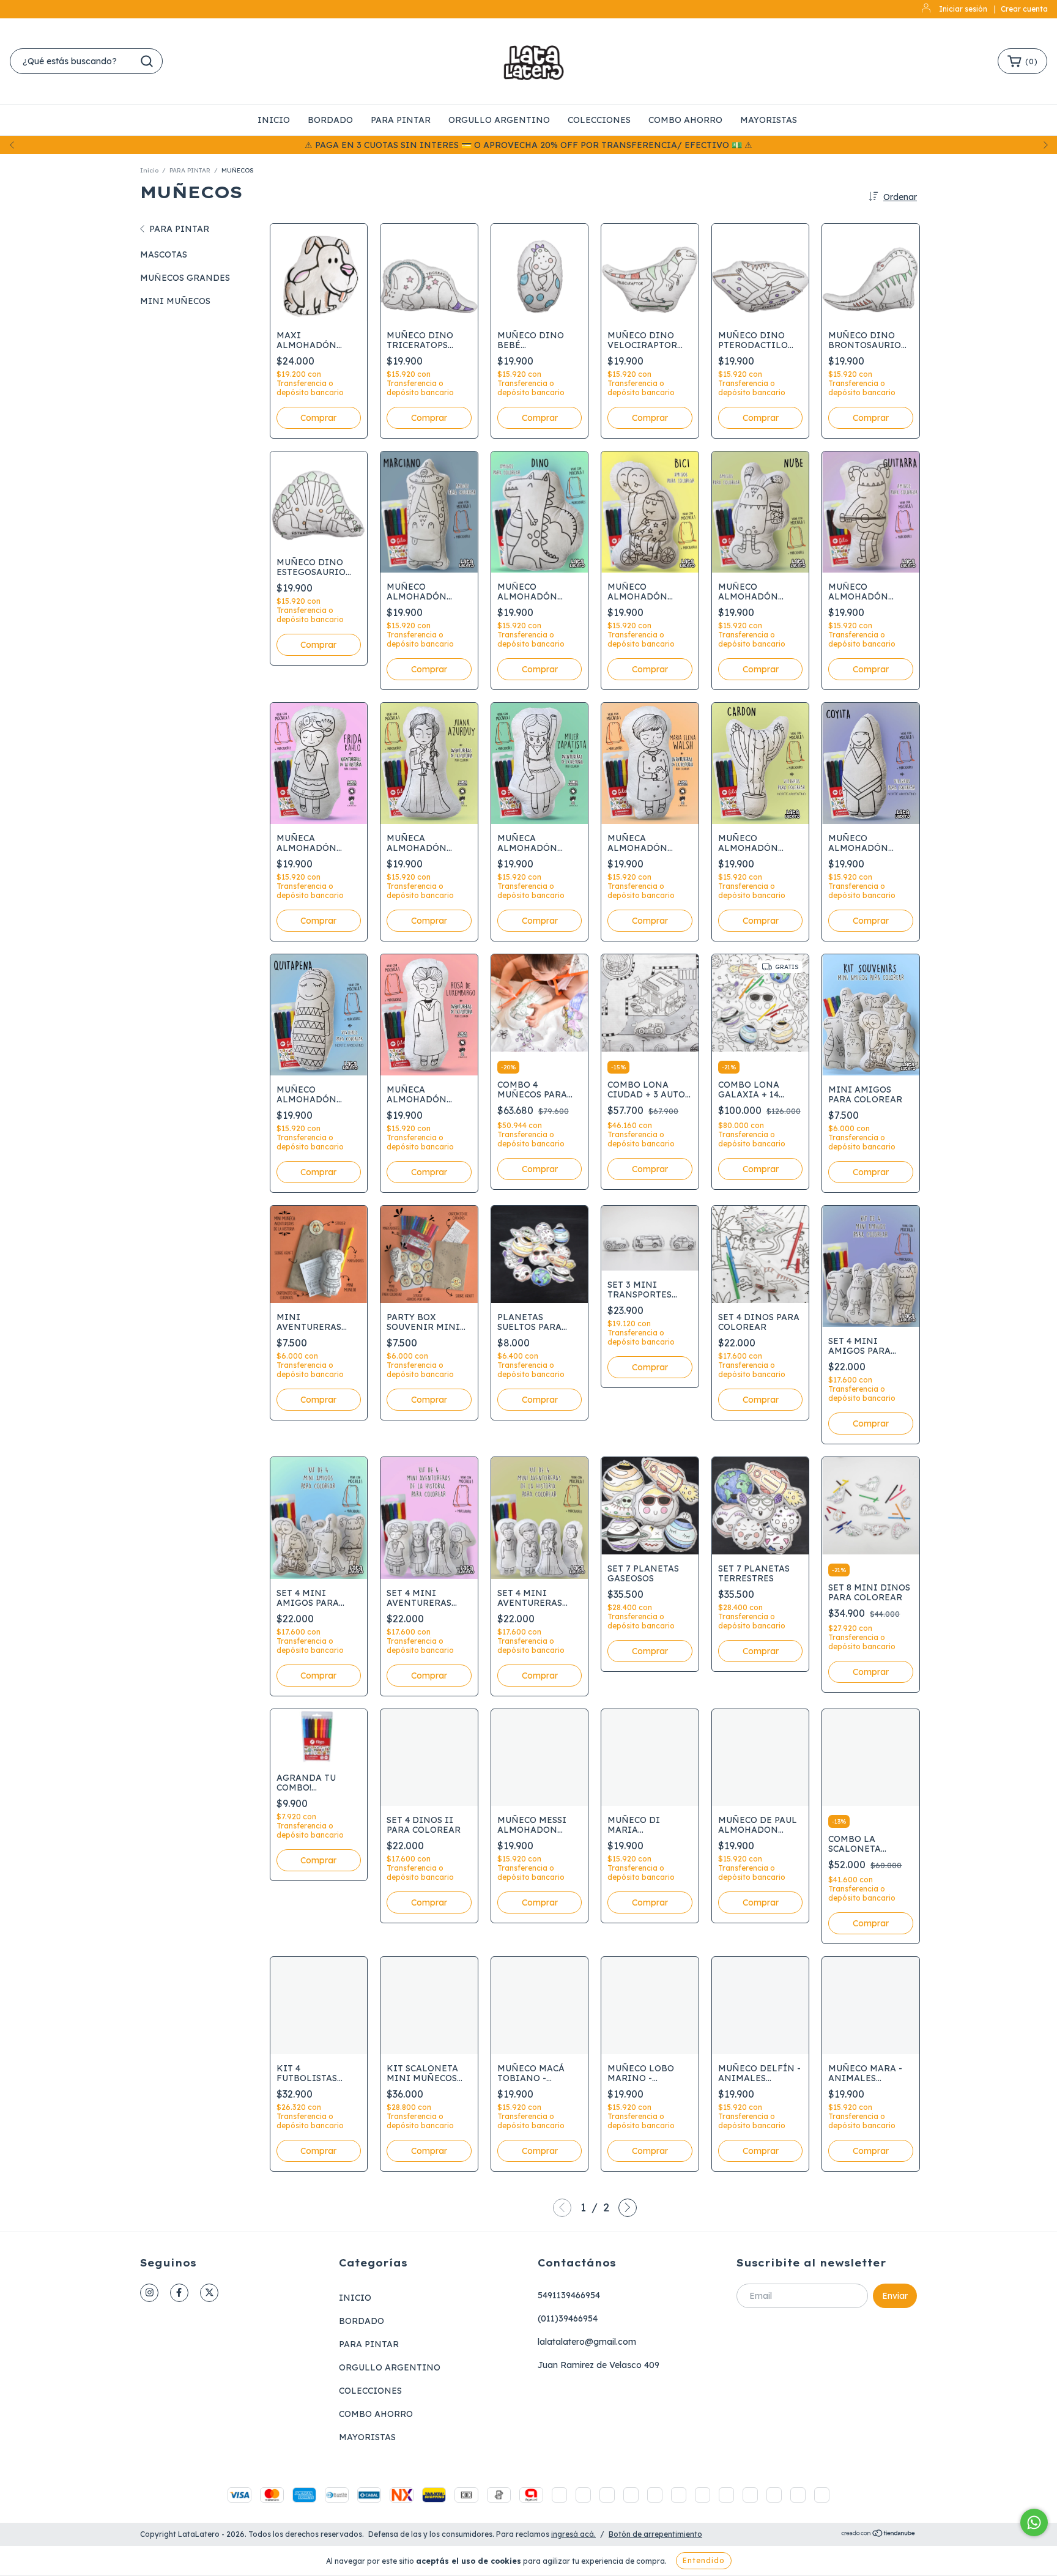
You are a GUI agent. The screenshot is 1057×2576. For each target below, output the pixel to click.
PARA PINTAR (401, 120)
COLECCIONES (599, 120)
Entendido (704, 2560)
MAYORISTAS (769, 120)
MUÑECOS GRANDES (185, 278)
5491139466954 (569, 2295)
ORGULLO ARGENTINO (499, 120)
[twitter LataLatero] (209, 2293)
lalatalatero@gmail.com (587, 2342)
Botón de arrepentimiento (655, 2534)
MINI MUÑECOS (175, 301)
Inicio (149, 170)
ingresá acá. (573, 2534)
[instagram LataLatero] (149, 2293)
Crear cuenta (1024, 9)
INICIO (274, 120)
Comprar (540, 1169)
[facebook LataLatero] (179, 2293)
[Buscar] (147, 61)
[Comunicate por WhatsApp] (1034, 2522)
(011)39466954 (568, 2318)
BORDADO (330, 120)
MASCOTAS (164, 254)
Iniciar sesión (963, 9)
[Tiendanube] (879, 2535)
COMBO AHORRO (685, 120)
